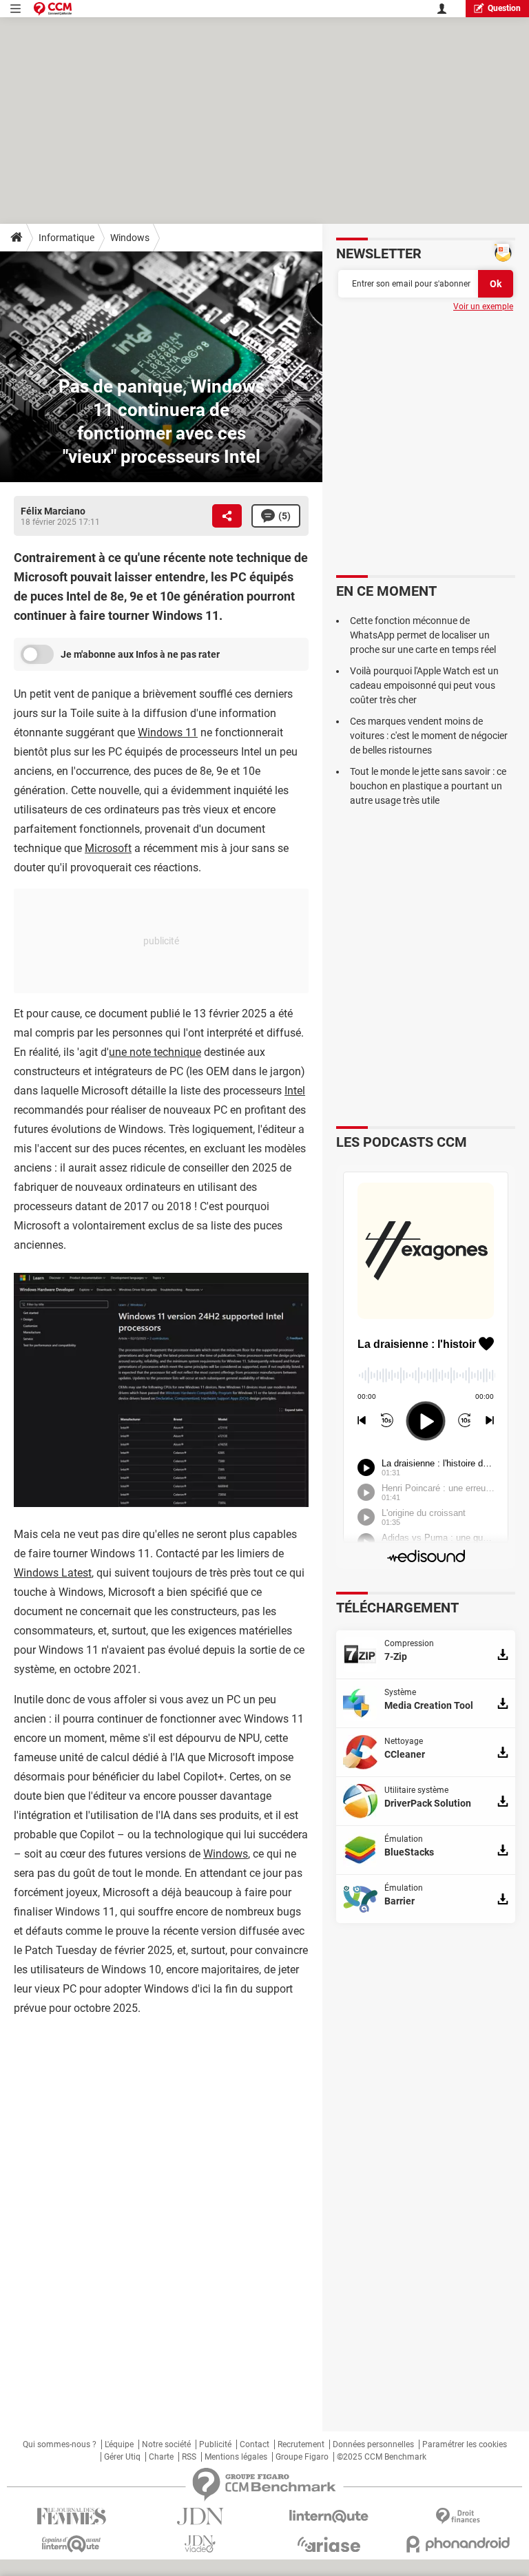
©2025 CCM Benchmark (382, 2457)
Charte (161, 2457)
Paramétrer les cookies (465, 2444)
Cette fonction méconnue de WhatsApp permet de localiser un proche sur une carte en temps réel (423, 635)
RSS (189, 2457)
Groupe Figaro (302, 2457)
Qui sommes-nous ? (60, 2444)
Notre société (166, 2444)
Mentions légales (236, 2457)
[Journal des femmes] (71, 2516)
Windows (130, 238)
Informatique (66, 238)
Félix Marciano (53, 511)
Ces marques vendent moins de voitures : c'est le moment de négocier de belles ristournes (429, 736)
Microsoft (108, 848)
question (504, 8)
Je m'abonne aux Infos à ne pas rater (140, 654)
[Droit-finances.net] (458, 2516)
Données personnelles (373, 2444)
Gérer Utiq (122, 2457)
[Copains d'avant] (71, 2544)
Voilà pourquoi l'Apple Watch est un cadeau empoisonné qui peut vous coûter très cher (424, 685)
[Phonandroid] (458, 2544)
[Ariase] (329, 2544)
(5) (284, 516)
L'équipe (119, 2444)
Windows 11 (168, 733)
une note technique (155, 1052)
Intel (295, 1091)
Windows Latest (53, 1573)
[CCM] (53, 9)
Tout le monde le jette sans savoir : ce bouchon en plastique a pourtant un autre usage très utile (428, 786)
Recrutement (301, 2444)
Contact (255, 2444)
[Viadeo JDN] (200, 2544)
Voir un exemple (483, 307)
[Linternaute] (329, 2516)
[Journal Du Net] (200, 2516)
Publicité (215, 2444)
